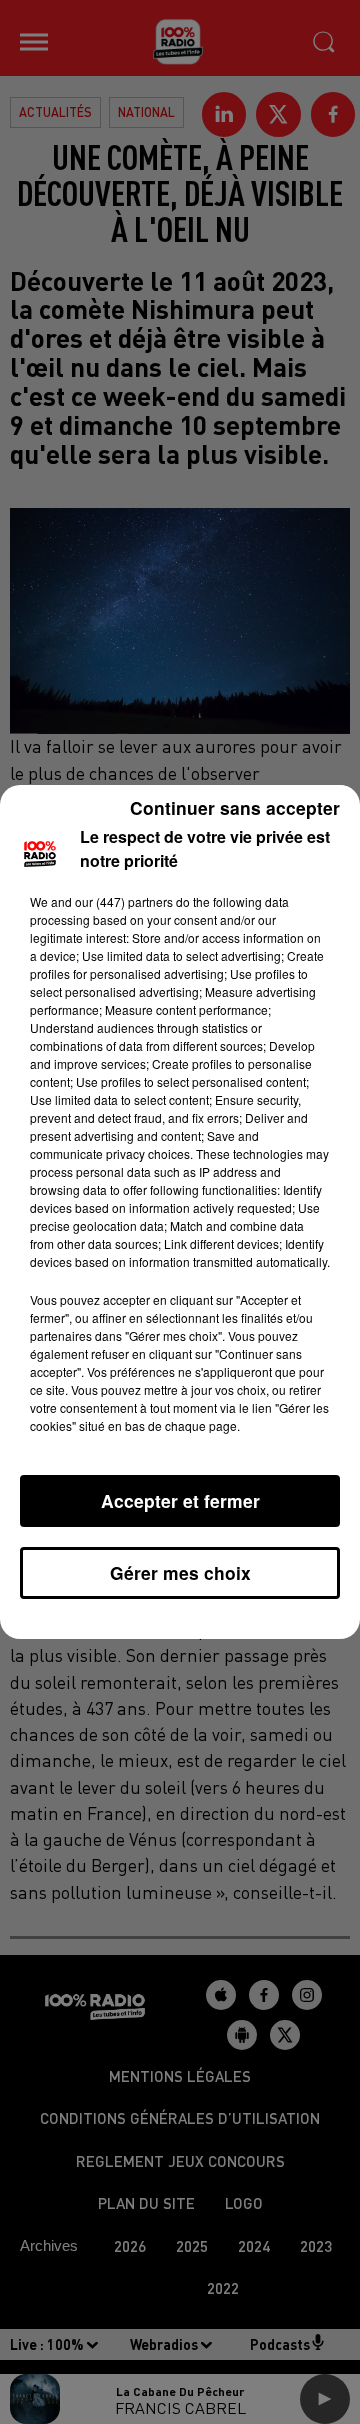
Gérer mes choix (180, 1572)
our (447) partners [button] (124, 901)
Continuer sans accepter (235, 807)
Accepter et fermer (180, 1500)
